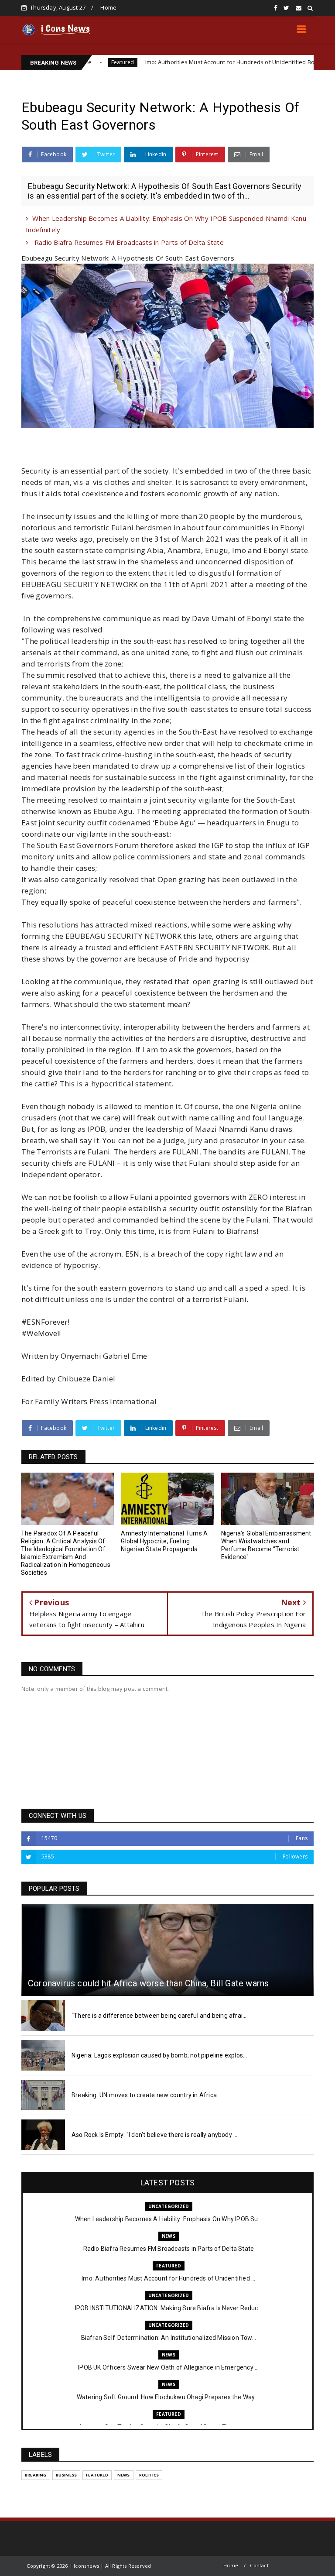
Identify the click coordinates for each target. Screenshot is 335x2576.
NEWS (169, 2236)
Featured (169, 2266)
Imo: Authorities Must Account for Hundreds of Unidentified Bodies (168, 62)
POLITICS (149, 2475)
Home (108, 7)
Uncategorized (298, 62)
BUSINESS (67, 2475)
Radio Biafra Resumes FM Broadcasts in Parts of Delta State (128, 242)
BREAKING (36, 2475)
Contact (259, 2565)
